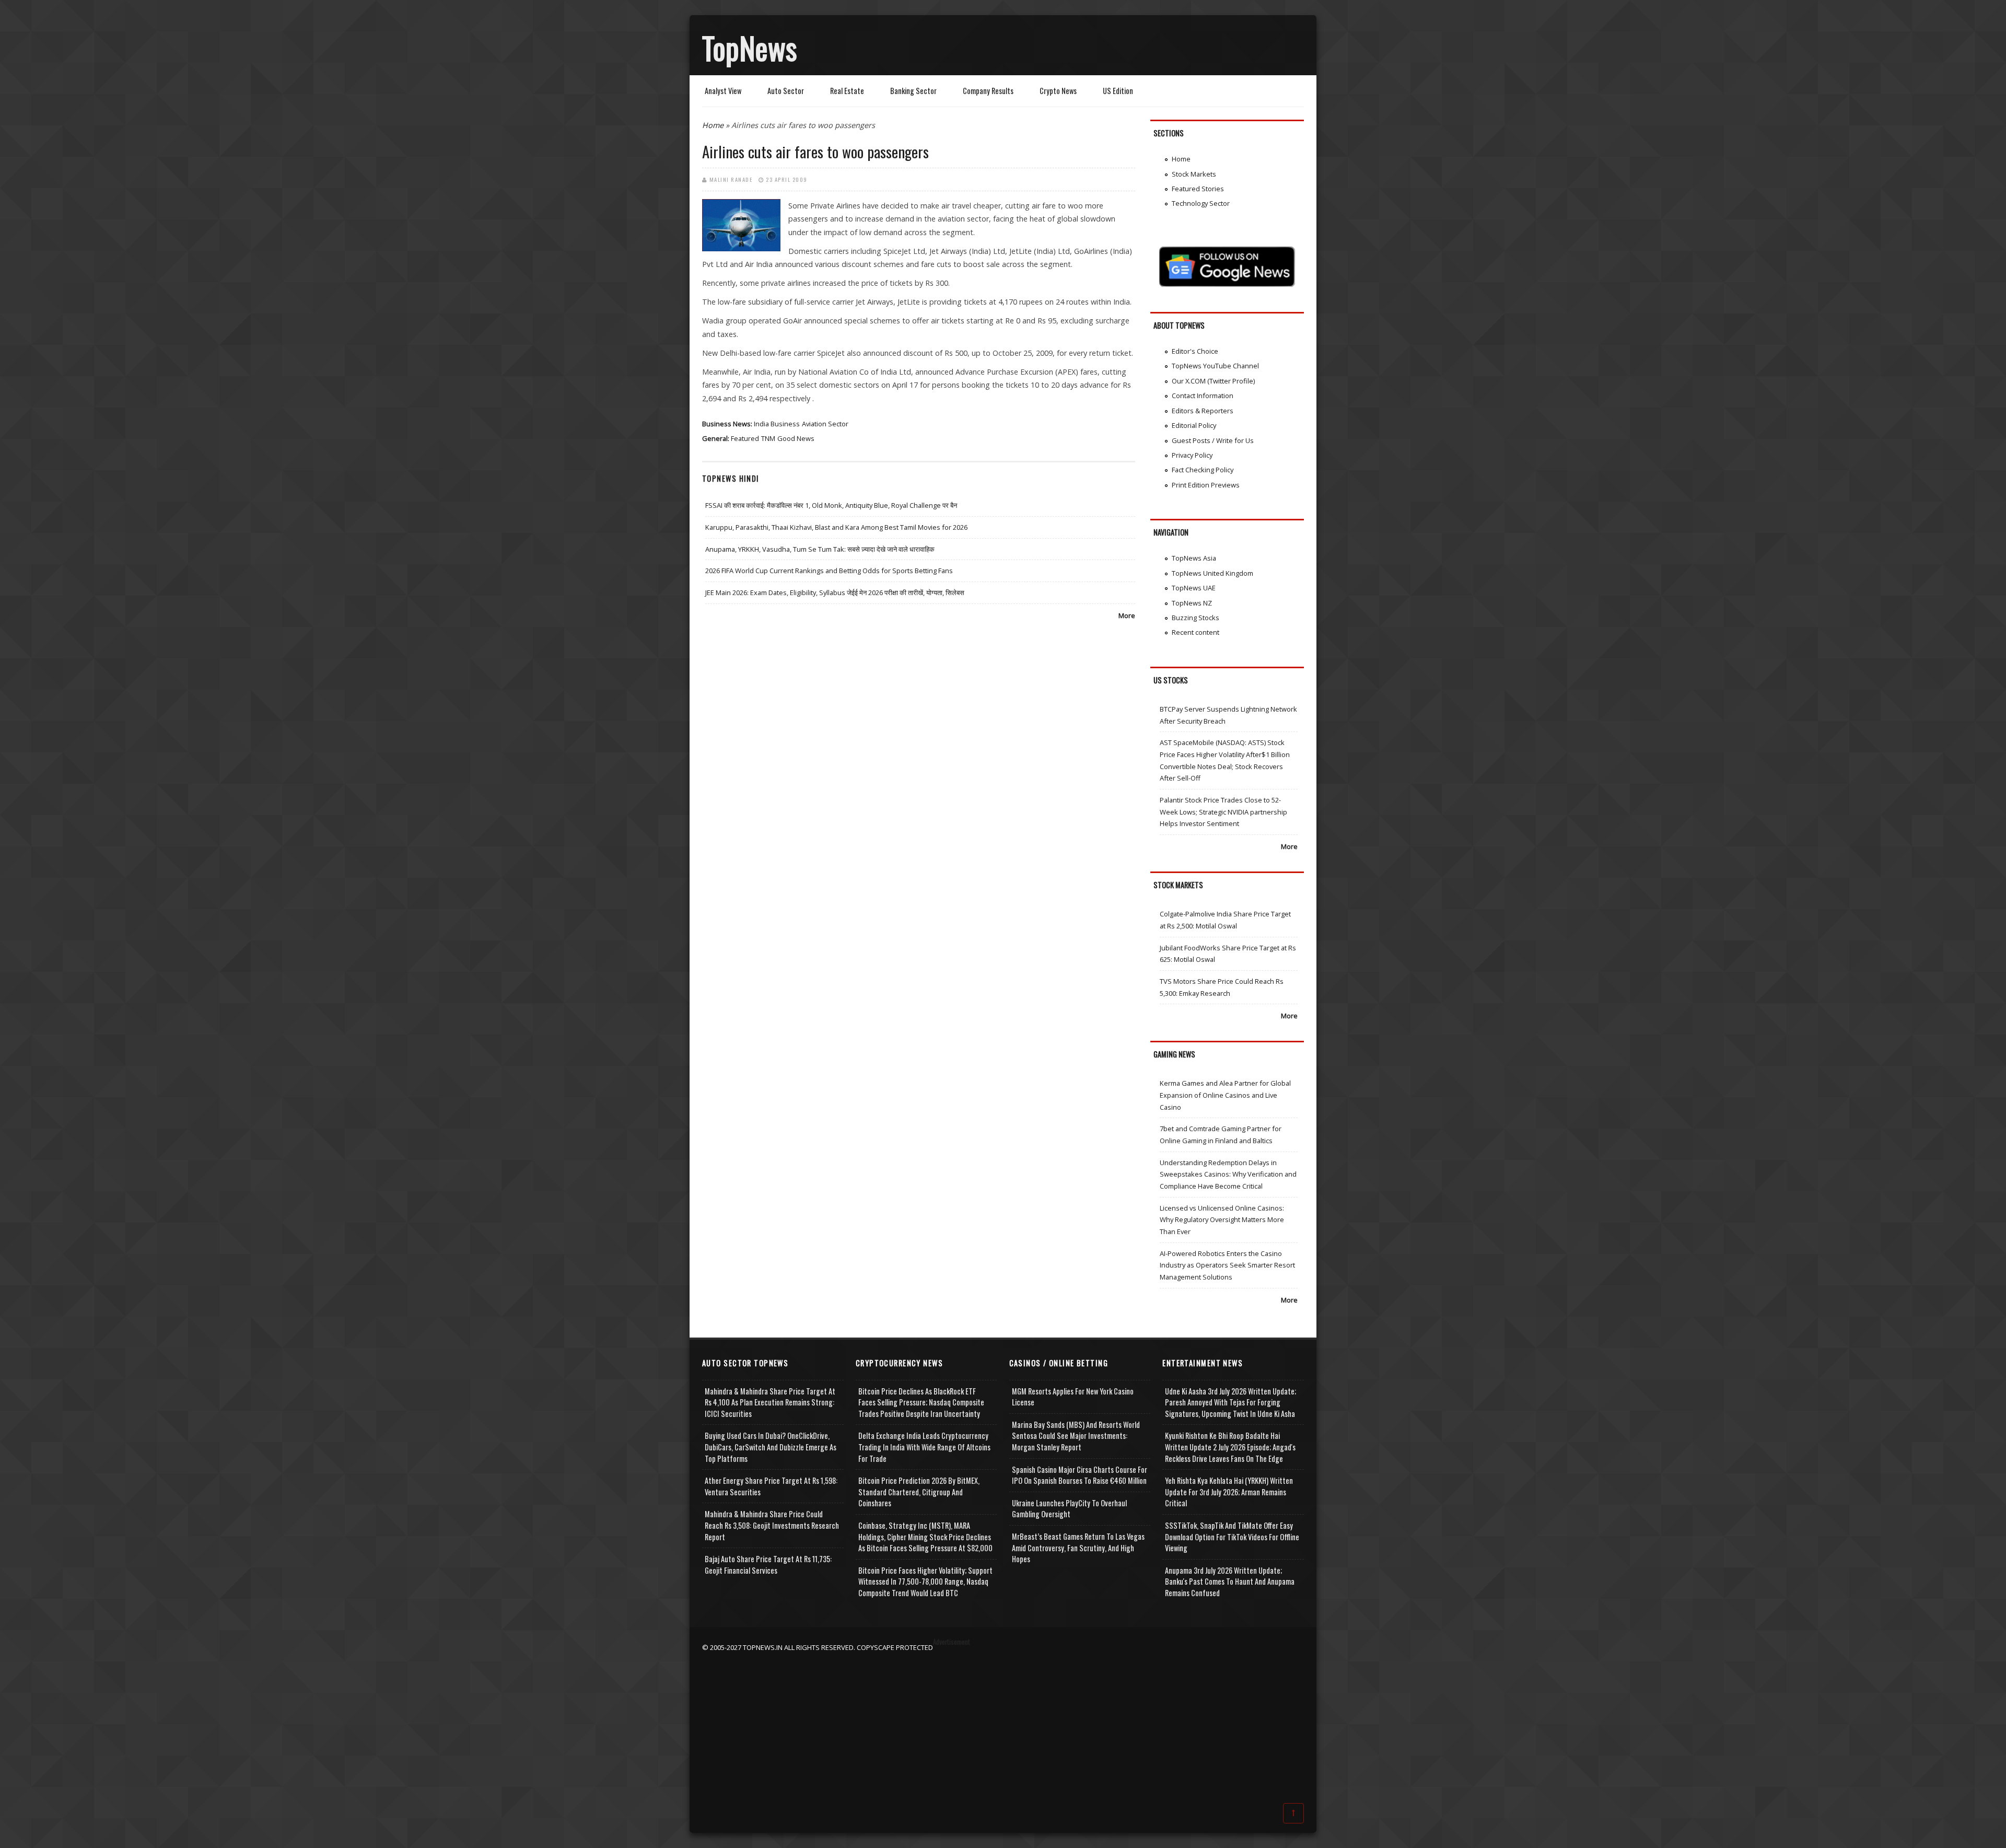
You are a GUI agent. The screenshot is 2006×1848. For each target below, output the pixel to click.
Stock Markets (1194, 174)
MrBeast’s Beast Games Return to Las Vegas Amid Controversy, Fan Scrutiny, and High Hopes (1078, 1548)
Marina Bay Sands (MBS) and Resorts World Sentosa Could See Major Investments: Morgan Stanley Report (1076, 1436)
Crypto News (1058, 91)
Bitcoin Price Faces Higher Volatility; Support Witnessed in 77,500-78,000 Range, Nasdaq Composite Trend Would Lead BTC (925, 1582)
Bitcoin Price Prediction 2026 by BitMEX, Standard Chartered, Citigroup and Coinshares (919, 1492)
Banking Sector (913, 91)
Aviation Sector (825, 424)
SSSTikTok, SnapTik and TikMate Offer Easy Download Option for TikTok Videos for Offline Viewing (1232, 1537)
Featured (745, 438)
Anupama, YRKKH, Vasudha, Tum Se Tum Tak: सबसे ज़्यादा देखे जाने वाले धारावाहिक (820, 549)
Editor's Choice (1195, 351)
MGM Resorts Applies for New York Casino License (1073, 1397)
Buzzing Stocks (1196, 618)
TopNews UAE (1194, 588)
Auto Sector (786, 91)
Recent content (1196, 632)
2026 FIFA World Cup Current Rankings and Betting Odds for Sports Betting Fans (829, 571)
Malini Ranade (731, 179)
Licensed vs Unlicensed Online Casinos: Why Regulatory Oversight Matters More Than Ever (1222, 1220)
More (1127, 615)
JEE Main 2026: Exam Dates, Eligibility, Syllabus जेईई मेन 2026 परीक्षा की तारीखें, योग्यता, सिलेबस (835, 592)
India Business (777, 424)
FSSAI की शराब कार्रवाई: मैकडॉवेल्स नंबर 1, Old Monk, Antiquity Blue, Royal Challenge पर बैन (831, 505)
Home (713, 125)
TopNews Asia (1194, 558)
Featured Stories (1198, 189)
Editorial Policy (1194, 425)
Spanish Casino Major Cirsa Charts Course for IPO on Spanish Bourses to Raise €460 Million (1080, 1475)
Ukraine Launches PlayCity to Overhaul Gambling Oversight (1069, 1509)
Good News (796, 438)
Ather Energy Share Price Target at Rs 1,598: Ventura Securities (771, 1486)
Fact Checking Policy (1203, 470)
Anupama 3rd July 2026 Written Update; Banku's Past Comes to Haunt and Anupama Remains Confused (1230, 1582)
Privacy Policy (1192, 455)
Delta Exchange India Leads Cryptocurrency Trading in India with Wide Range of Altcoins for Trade (924, 1447)
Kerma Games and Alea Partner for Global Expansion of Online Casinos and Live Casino (1225, 1095)
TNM (768, 438)
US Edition (1118, 91)
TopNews (750, 48)
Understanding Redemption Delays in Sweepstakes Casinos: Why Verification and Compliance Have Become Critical (1228, 1174)
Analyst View (723, 91)
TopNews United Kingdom (1212, 573)
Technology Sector (1201, 203)
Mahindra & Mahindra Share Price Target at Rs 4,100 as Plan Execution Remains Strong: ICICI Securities (770, 1402)
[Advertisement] (1003, 1726)
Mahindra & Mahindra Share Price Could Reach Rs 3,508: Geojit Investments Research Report (772, 1525)
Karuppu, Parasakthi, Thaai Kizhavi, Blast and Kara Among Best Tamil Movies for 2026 (836, 527)
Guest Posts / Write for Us (1213, 440)
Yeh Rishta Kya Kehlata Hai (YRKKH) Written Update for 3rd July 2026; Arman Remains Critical (1229, 1492)
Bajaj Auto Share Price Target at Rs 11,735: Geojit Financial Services (768, 1565)
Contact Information (1203, 396)
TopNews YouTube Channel (1215, 366)
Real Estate (847, 91)
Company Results (988, 91)
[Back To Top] (1293, 1812)
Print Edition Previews (1206, 485)
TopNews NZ (1192, 603)
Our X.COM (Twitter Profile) (1213, 381)
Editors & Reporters (1203, 411)
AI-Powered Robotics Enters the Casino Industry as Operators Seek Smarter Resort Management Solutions (1227, 1265)
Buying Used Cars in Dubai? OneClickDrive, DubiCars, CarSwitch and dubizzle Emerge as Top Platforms (771, 1447)
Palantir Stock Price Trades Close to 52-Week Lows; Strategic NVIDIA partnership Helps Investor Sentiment (1223, 812)
